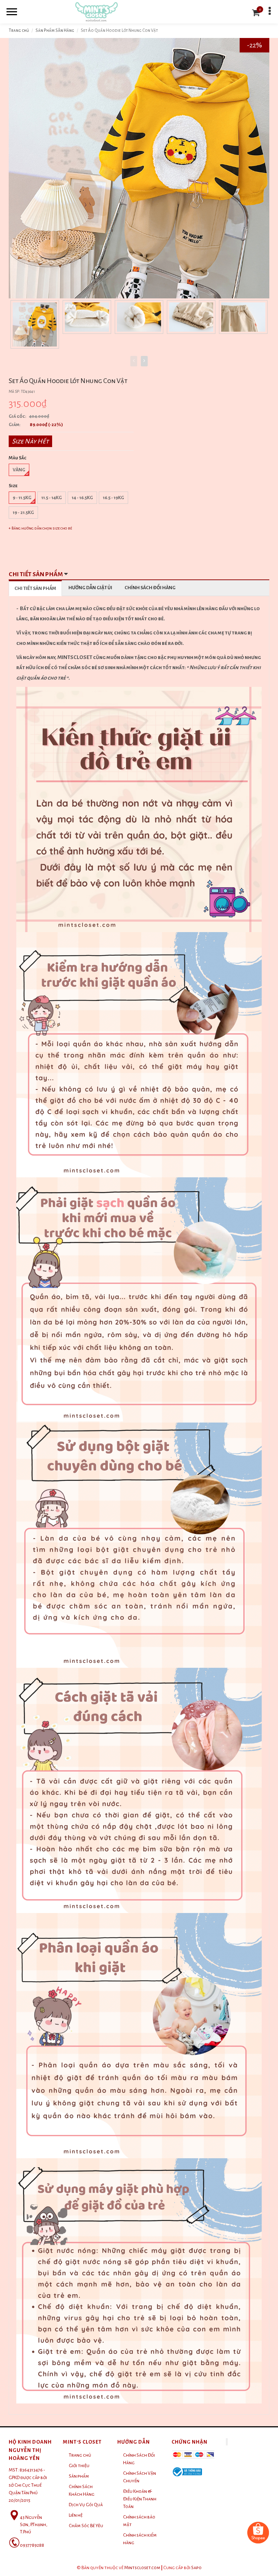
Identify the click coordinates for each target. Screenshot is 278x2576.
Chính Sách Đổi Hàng (139, 2459)
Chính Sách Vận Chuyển (140, 2477)
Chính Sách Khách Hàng (82, 2490)
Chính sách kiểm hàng (140, 2539)
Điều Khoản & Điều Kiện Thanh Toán (140, 2499)
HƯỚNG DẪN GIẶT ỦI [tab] (90, 588)
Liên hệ (76, 2515)
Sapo (196, 2568)
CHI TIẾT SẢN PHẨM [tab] (35, 588)
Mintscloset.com (142, 2568)
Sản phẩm (79, 2476)
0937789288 (32, 2545)
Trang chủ (19, 31)
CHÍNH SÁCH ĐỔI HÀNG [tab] (150, 588)
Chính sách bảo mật (139, 2521)
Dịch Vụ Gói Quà (86, 2505)
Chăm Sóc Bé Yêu (86, 2526)
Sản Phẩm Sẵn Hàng (55, 31)
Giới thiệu (79, 2466)
